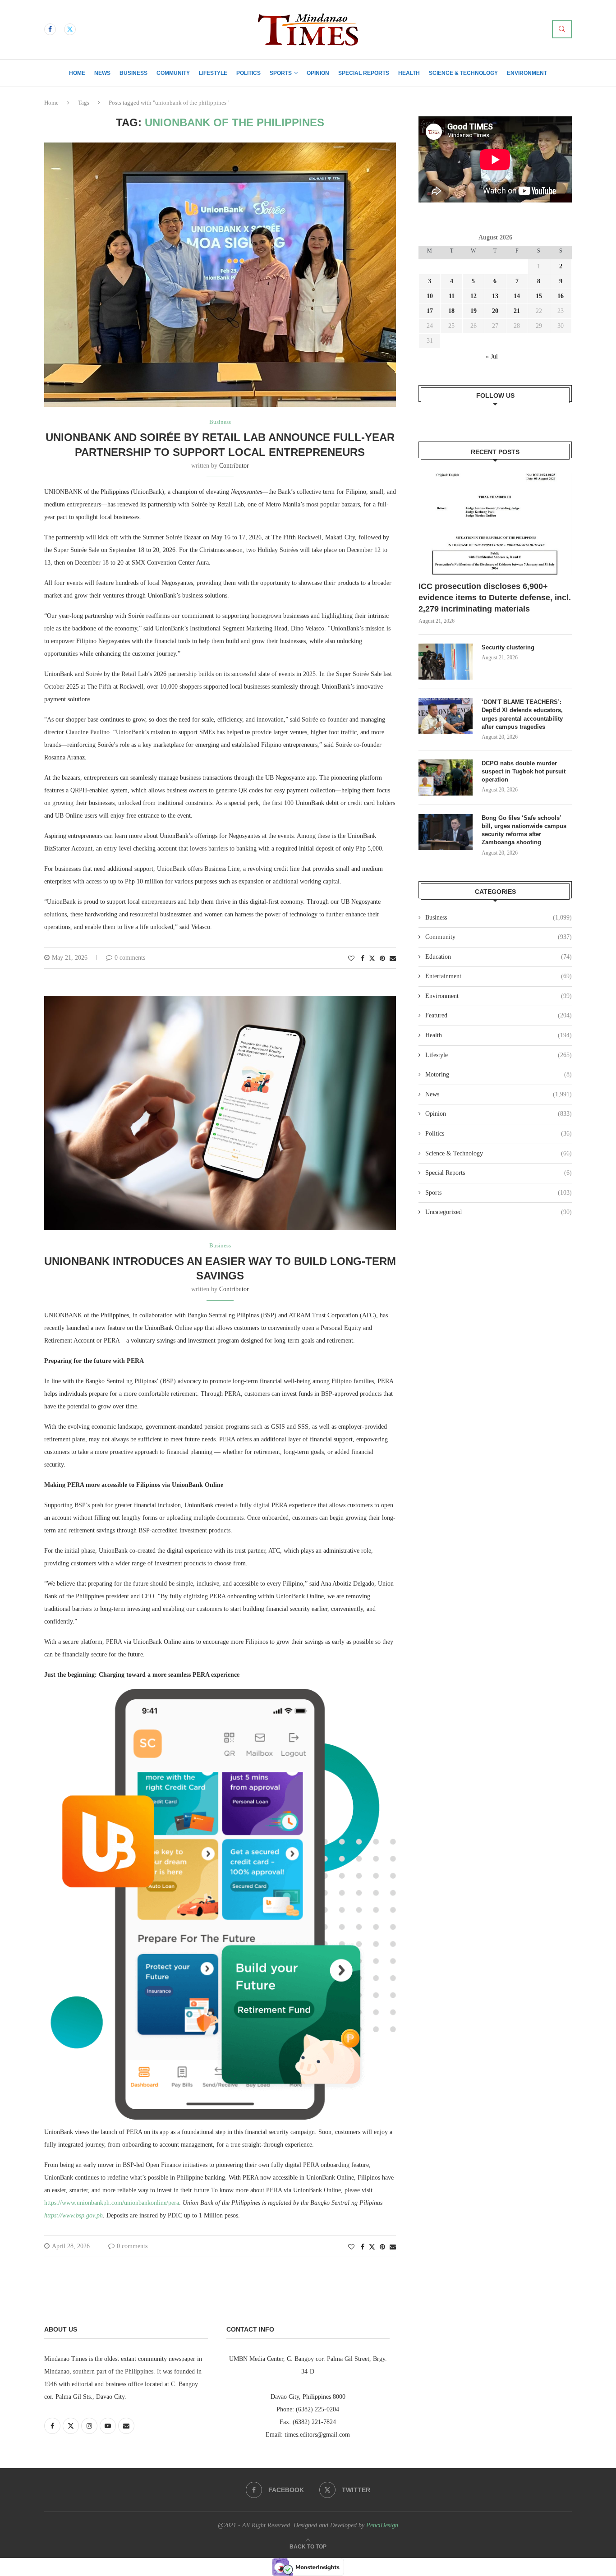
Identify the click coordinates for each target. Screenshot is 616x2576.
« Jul (492, 356)
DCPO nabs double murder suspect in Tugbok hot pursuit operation (524, 771)
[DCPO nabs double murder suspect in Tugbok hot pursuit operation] (446, 777)
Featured (499, 1015)
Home (77, 73)
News (102, 73)
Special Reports (364, 73)
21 (517, 311)
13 (495, 296)
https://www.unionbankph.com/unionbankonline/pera (112, 2203)
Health (409, 73)
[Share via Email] (393, 959)
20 (495, 311)
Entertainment (499, 976)
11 (452, 296)
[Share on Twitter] (372, 958)
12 (473, 296)
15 (539, 296)
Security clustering (508, 647)
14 (517, 296)
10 (430, 296)
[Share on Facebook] (363, 959)
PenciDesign (382, 2525)
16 (561, 296)
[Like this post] (351, 959)
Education (499, 957)
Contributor (234, 466)
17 (430, 311)
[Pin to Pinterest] (382, 959)
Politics (248, 73)
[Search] (562, 29)
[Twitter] (70, 29)
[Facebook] (50, 29)
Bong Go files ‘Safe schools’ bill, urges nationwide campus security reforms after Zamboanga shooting (524, 830)
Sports (281, 73)
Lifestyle (213, 73)
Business (133, 73)
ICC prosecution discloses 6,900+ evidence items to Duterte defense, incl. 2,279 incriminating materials (495, 598)
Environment (527, 73)
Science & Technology (463, 73)
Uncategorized (499, 1212)
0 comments (130, 958)
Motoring (499, 1074)
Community (173, 73)
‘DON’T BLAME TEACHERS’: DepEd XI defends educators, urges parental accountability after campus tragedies (522, 714)
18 (451, 311)
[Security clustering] (446, 662)
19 (473, 311)
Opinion (318, 73)
